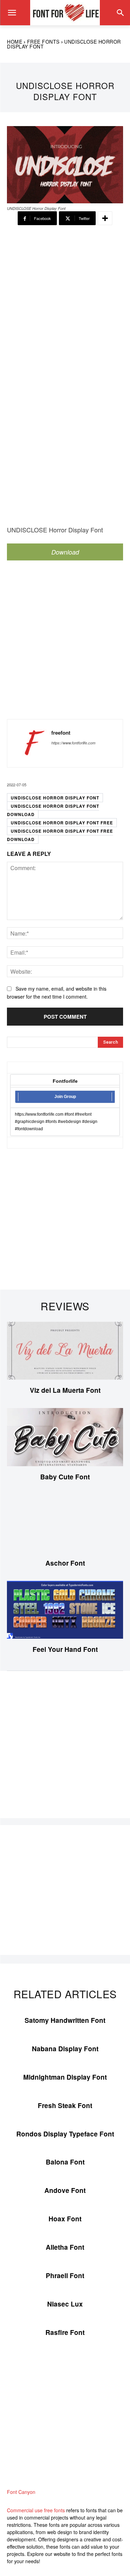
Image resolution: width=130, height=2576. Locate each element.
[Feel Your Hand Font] (65, 1610)
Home (15, 42)
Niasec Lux (65, 2304)
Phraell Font (65, 2276)
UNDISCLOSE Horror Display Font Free (62, 823)
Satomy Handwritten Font (65, 2020)
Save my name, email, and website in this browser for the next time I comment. (57, 993)
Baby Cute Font (65, 1477)
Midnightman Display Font (65, 2077)
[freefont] (31, 743)
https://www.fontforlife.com (73, 743)
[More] (105, 218)
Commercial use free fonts (36, 2510)
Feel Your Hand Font (65, 1649)
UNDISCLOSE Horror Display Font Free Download (60, 835)
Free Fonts (43, 42)
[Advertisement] (65, 306)
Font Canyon (21, 2492)
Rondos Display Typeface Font (65, 2134)
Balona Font (65, 2162)
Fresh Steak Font (65, 2105)
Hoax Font (65, 2219)
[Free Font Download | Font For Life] (65, 13)
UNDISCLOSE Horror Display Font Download (53, 810)
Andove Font (65, 2190)
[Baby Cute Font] (65, 1437)
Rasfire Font (65, 2332)
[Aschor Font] (65, 1524)
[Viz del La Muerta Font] (65, 1351)
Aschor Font (65, 1563)
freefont (61, 733)
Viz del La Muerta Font (65, 1390)
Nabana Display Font (65, 2049)
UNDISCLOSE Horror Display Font (55, 798)
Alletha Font (65, 2247)
